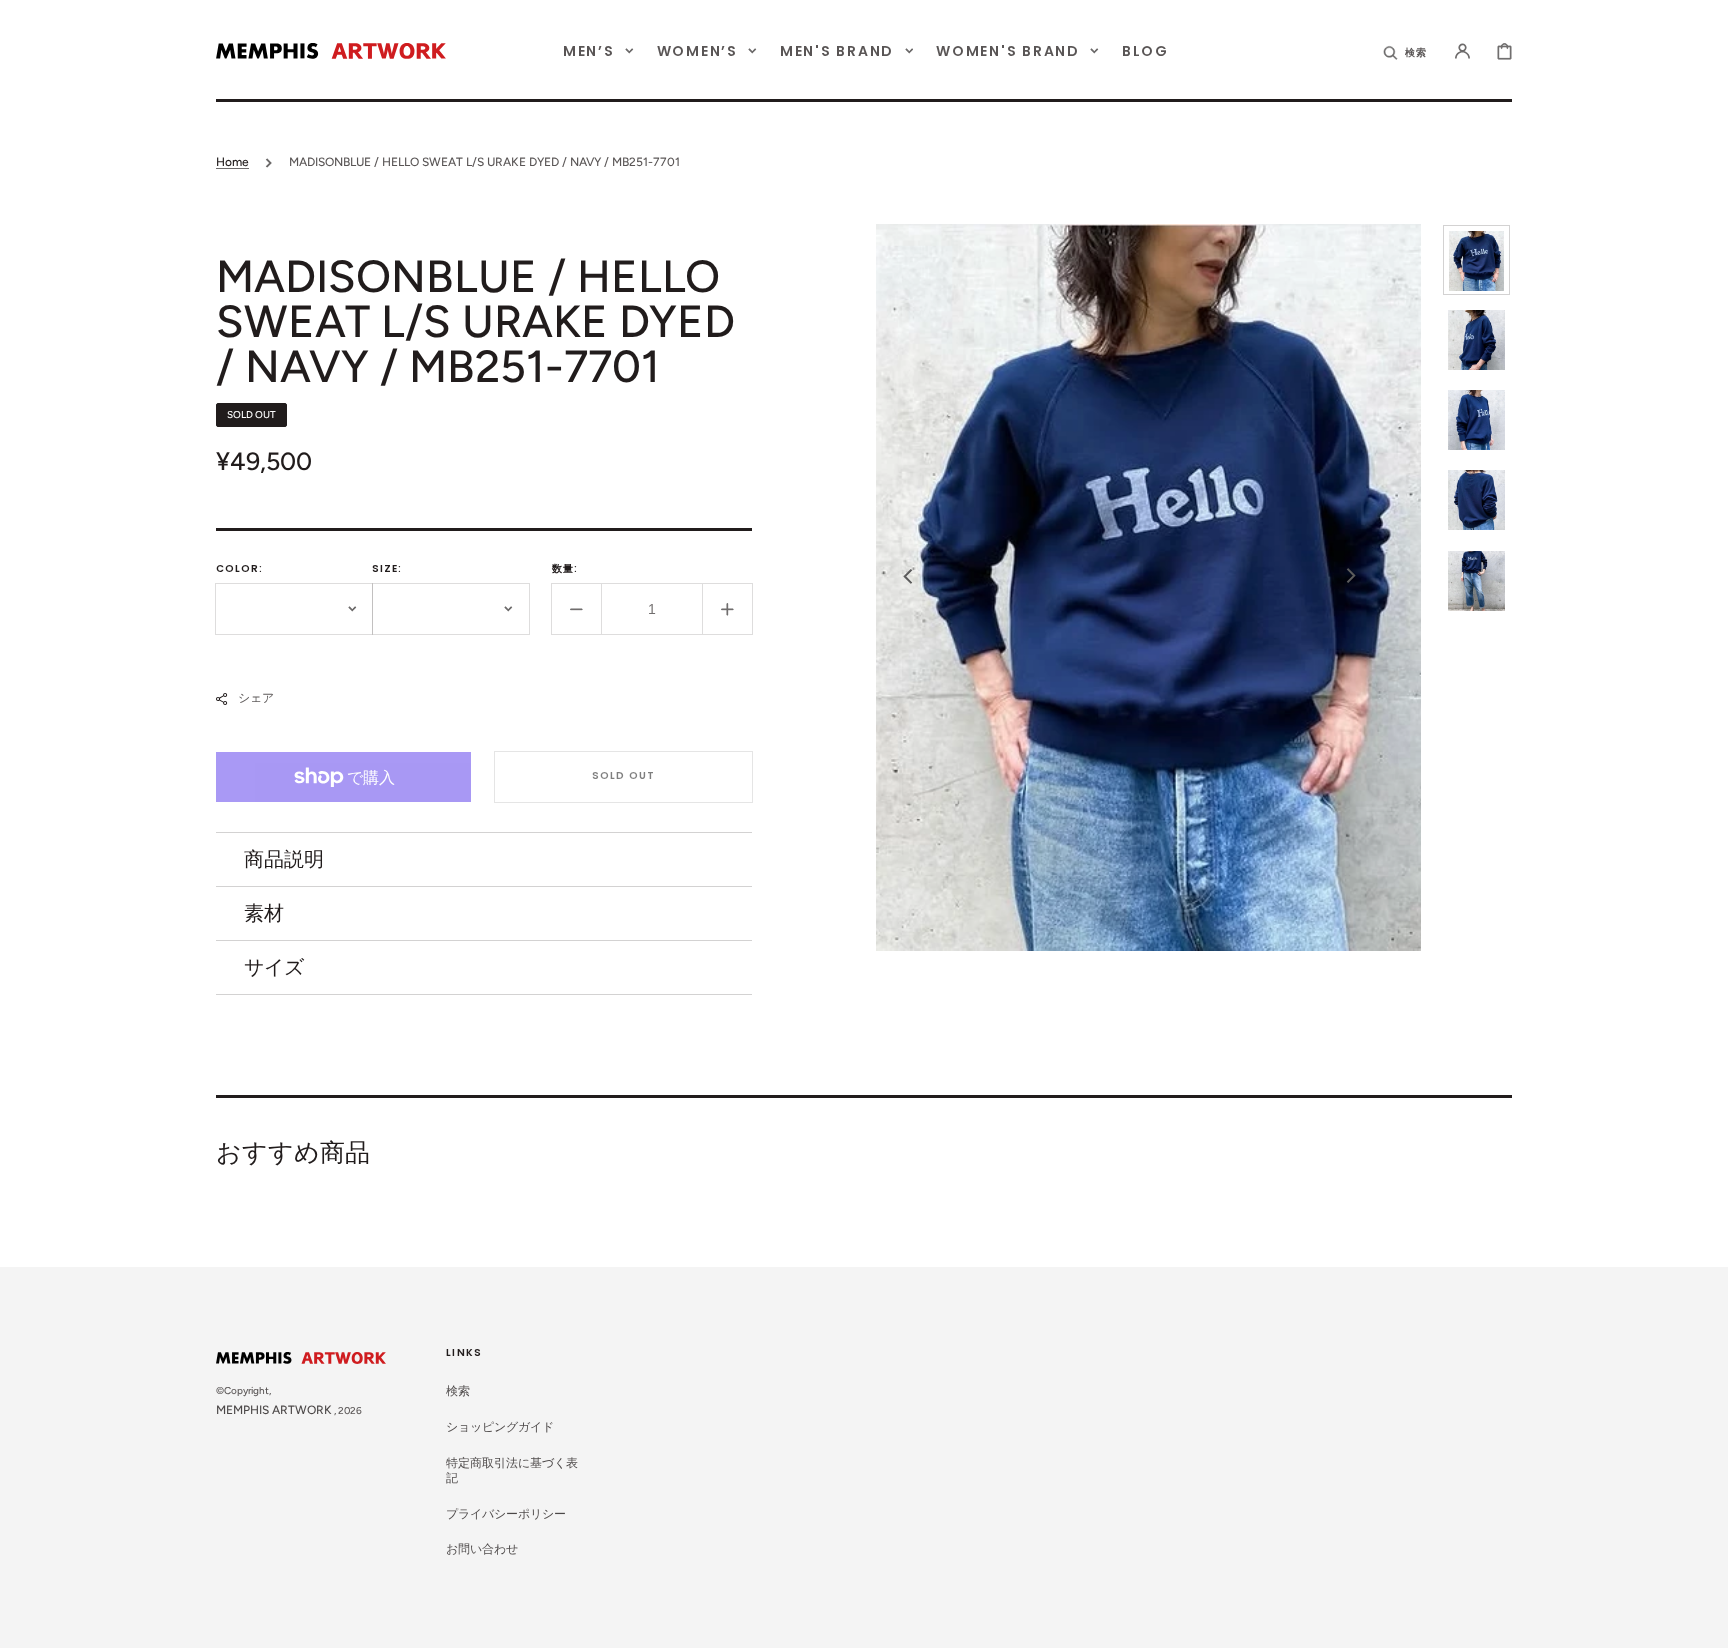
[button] (1406, 51)
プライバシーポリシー (506, 1514)
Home (232, 162)
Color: (239, 568)
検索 (458, 1391)
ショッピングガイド (500, 1427)
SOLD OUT (624, 775)
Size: (387, 568)
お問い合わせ (482, 1549)
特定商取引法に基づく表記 (512, 1471)
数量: (565, 568)
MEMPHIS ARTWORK (274, 1410)
